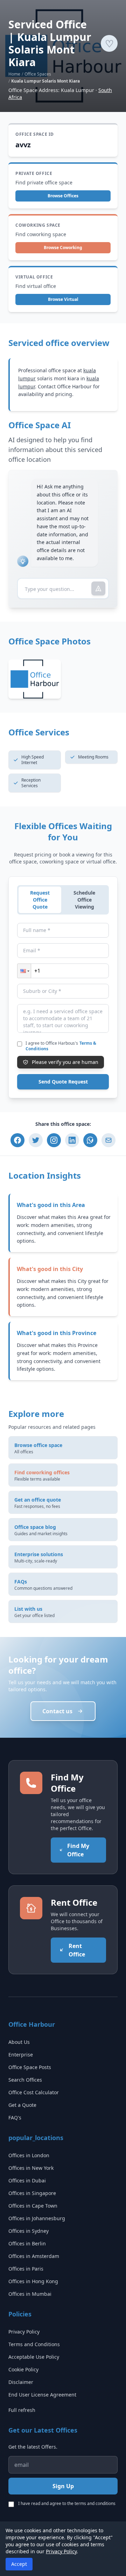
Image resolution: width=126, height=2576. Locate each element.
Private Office (34, 174)
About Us (19, 2042)
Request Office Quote (40, 900)
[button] (24, 971)
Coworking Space (38, 225)
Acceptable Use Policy (34, 2357)
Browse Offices (63, 196)
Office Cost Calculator (34, 2092)
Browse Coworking (63, 248)
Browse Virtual (63, 299)
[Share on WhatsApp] (90, 1140)
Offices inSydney (29, 2231)
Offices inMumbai (30, 2294)
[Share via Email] (108, 1140)
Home (14, 74)
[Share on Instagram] (54, 1140)
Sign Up (63, 2486)
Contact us (57, 1711)
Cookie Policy (23, 2369)
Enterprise (21, 2055)
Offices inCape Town (33, 2206)
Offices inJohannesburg (37, 2218)
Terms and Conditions (34, 2344)
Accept (19, 2564)
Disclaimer (21, 2382)
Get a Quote (22, 2105)
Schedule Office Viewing (84, 900)
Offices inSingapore (32, 2193)
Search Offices (25, 2080)
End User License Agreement (42, 2395)
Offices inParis (26, 2269)
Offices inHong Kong (33, 2281)
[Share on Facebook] (17, 1140)
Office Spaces (38, 74)
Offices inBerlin (27, 2243)
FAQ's (15, 2118)
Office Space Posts (30, 2067)
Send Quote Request (63, 1082)
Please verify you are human (65, 1062)
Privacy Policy (24, 2332)
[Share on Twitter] (36, 1140)
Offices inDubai (27, 2180)
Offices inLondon (29, 2155)
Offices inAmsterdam (34, 2256)
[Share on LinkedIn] (72, 1140)
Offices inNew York (31, 2168)
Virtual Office (34, 277)
